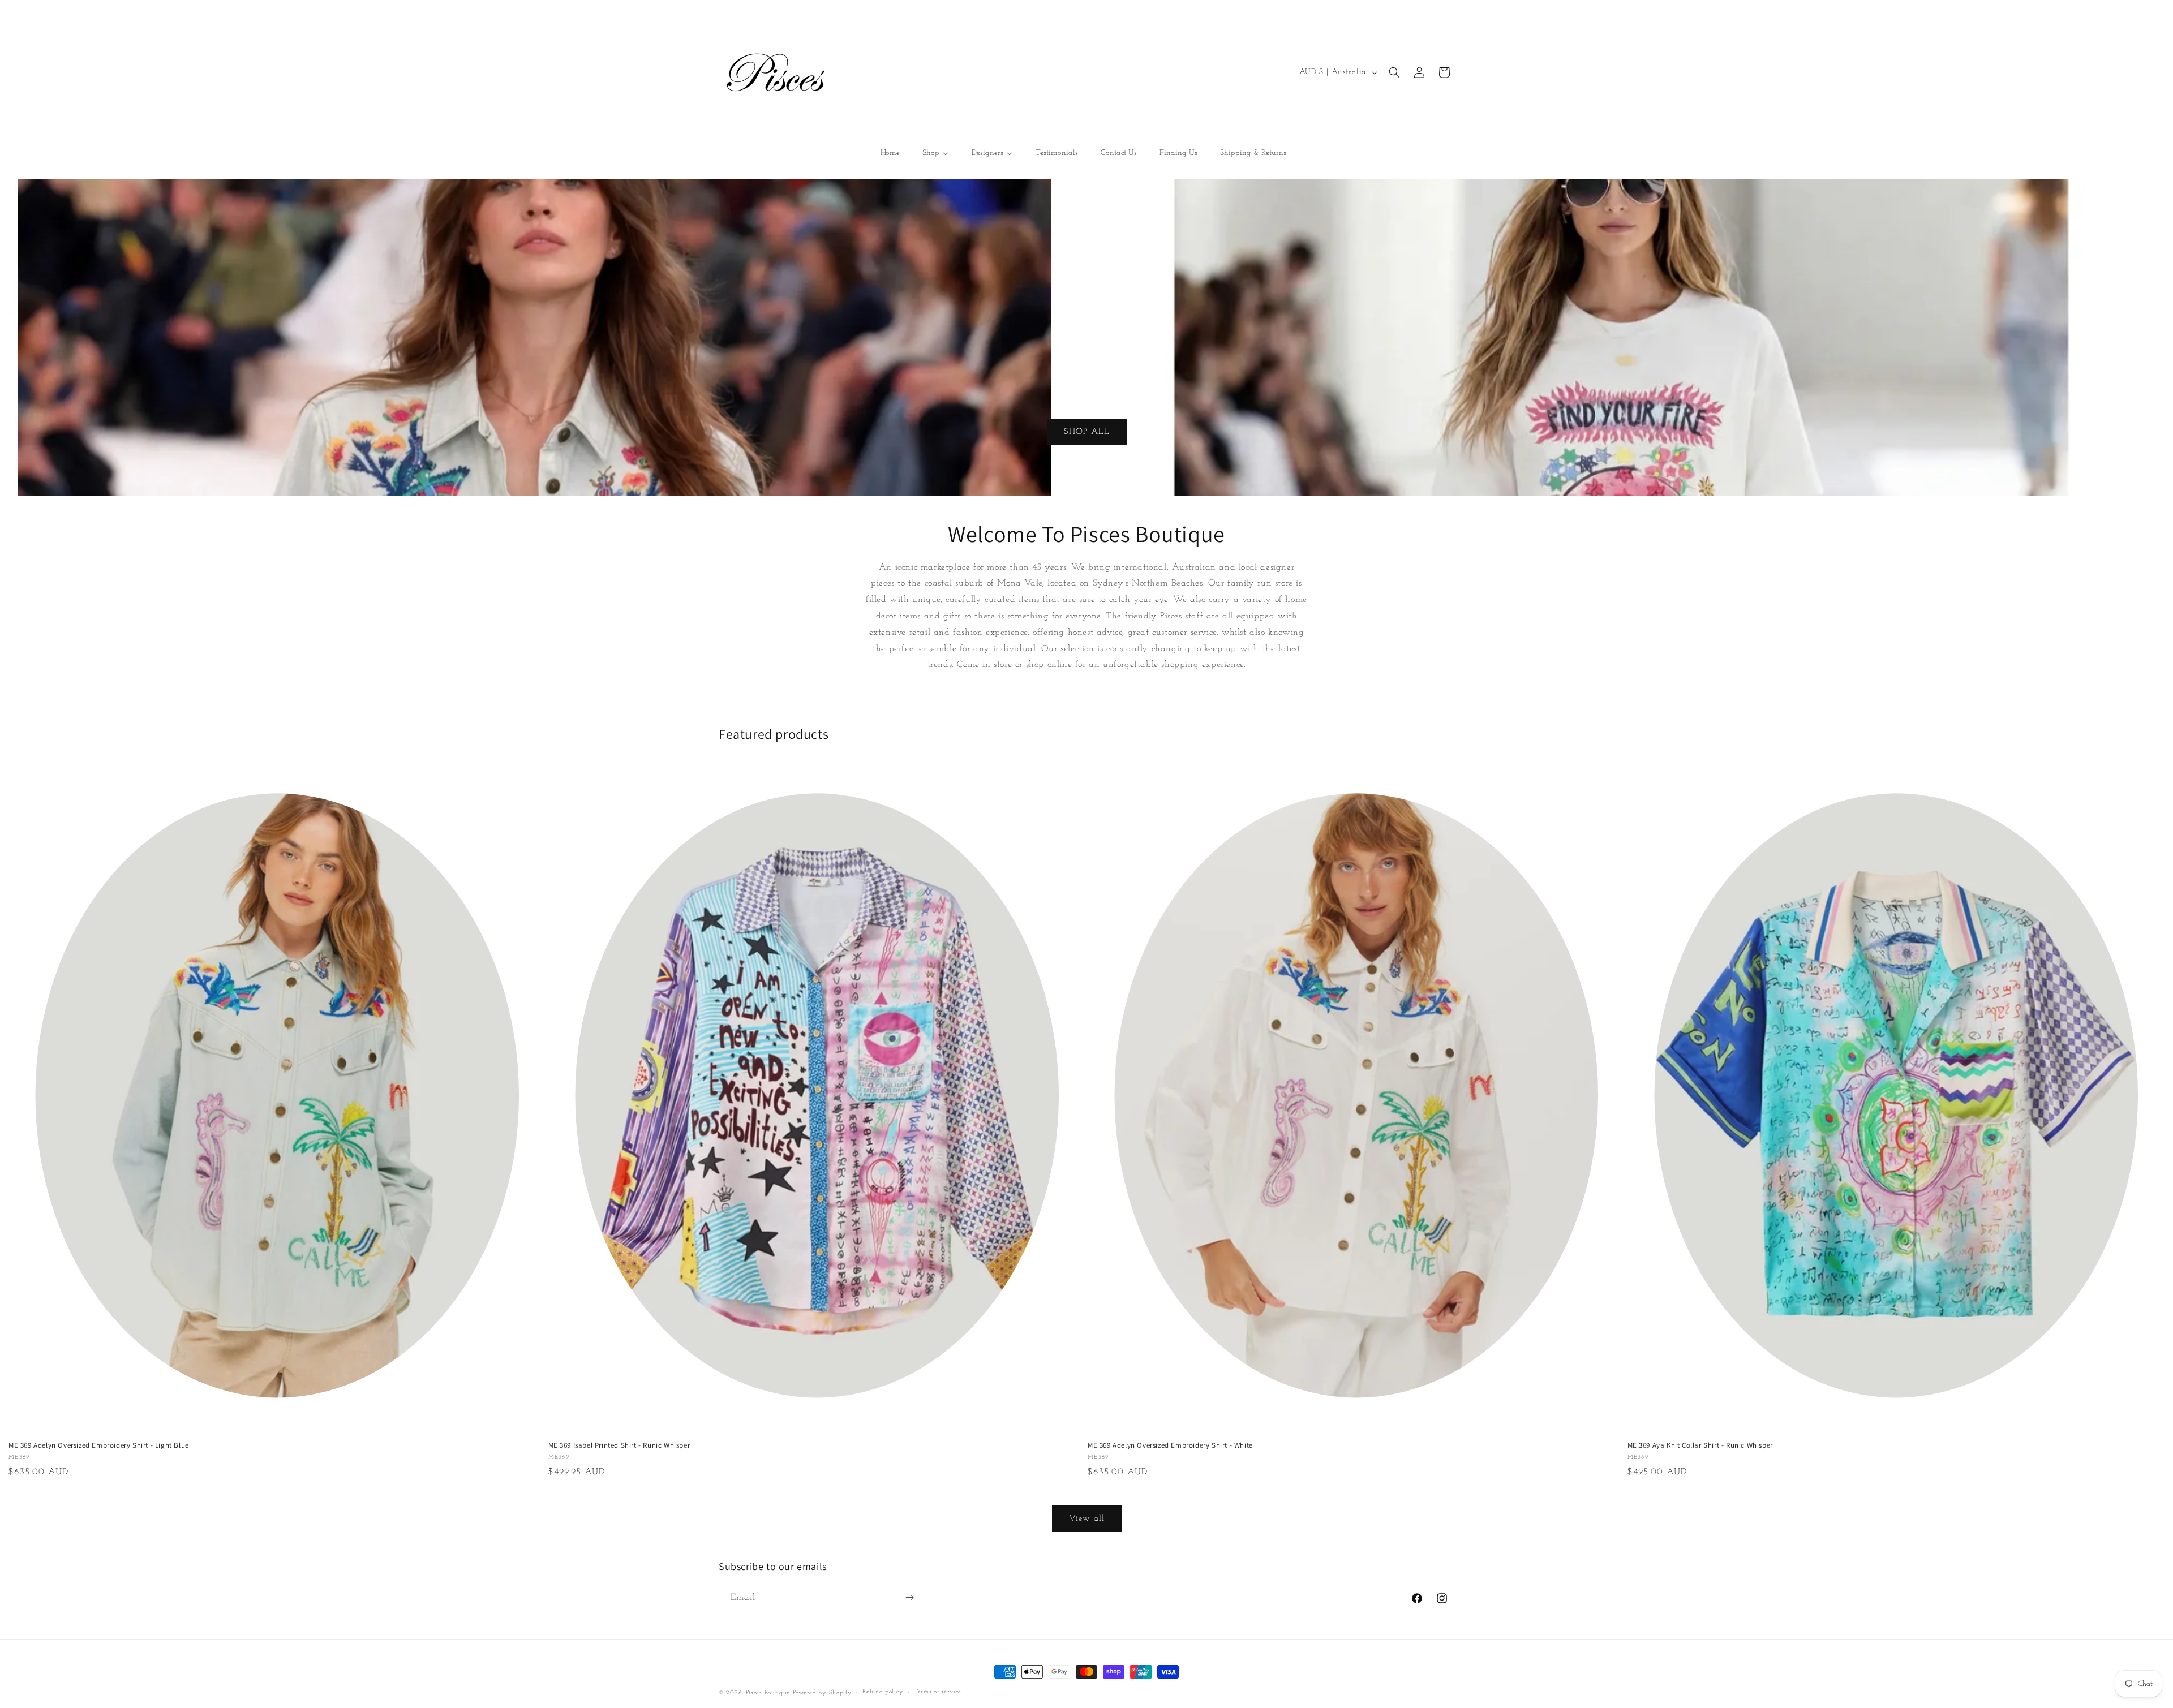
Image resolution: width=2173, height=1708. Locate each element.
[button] (1394, 72)
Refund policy (883, 1692)
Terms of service (938, 1692)
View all (1087, 1519)
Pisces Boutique (768, 1693)
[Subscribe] (909, 1597)
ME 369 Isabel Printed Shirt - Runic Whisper (619, 1445)
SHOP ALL (1087, 431)
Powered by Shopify (823, 1693)
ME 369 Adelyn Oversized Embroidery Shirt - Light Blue (99, 1445)
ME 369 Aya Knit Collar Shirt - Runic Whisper (1700, 1445)
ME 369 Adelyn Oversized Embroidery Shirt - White (1170, 1445)
